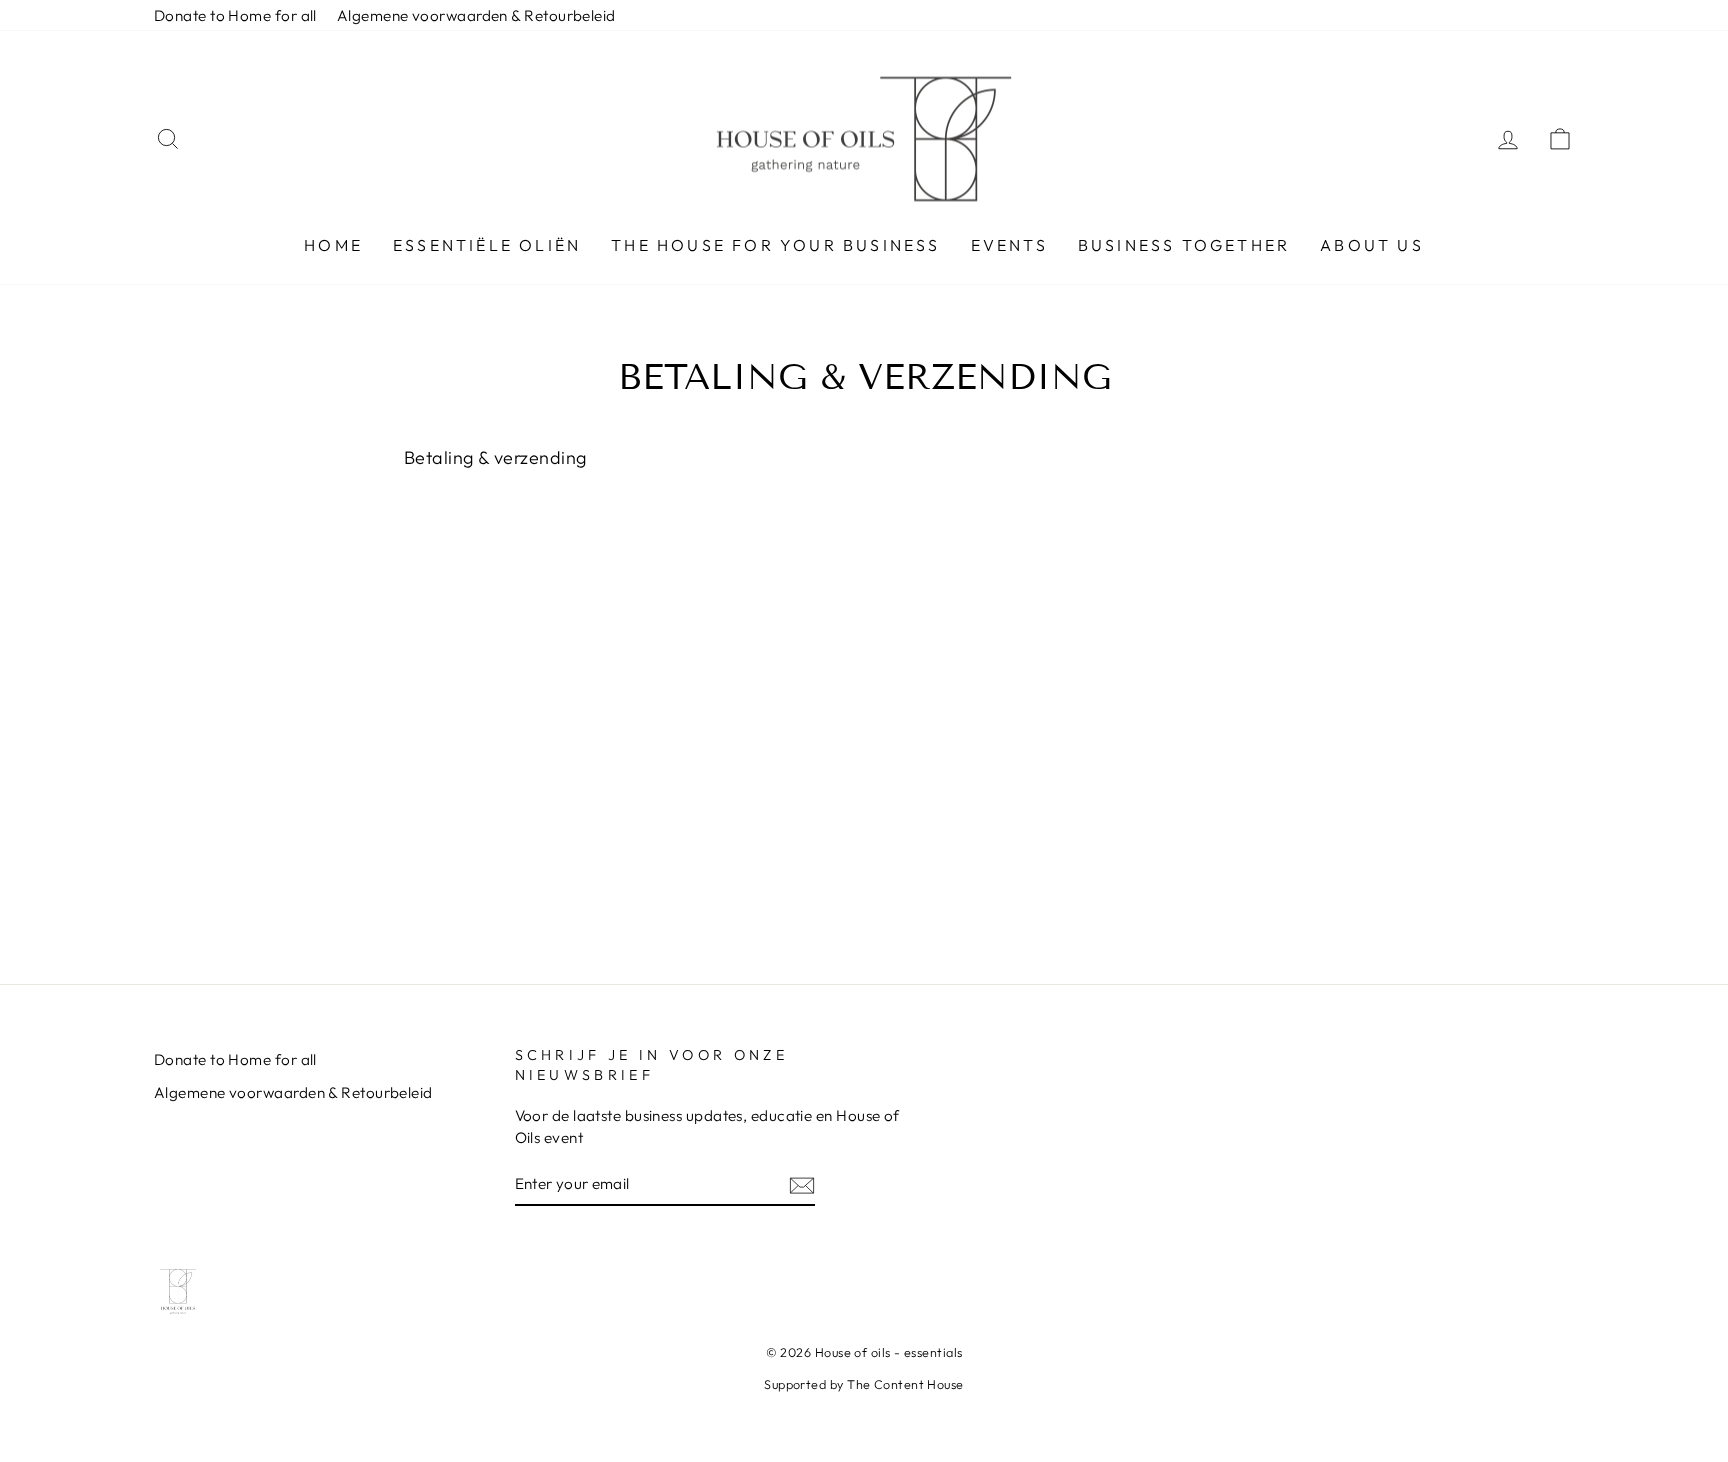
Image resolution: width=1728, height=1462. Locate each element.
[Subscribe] (802, 1184)
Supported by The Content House (864, 1384)
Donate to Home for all (235, 15)
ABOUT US (1372, 245)
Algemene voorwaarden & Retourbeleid (476, 15)
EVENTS (1009, 245)
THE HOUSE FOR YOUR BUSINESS (775, 245)
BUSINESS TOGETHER (1184, 245)
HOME (333, 245)
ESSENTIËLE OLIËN (487, 245)
